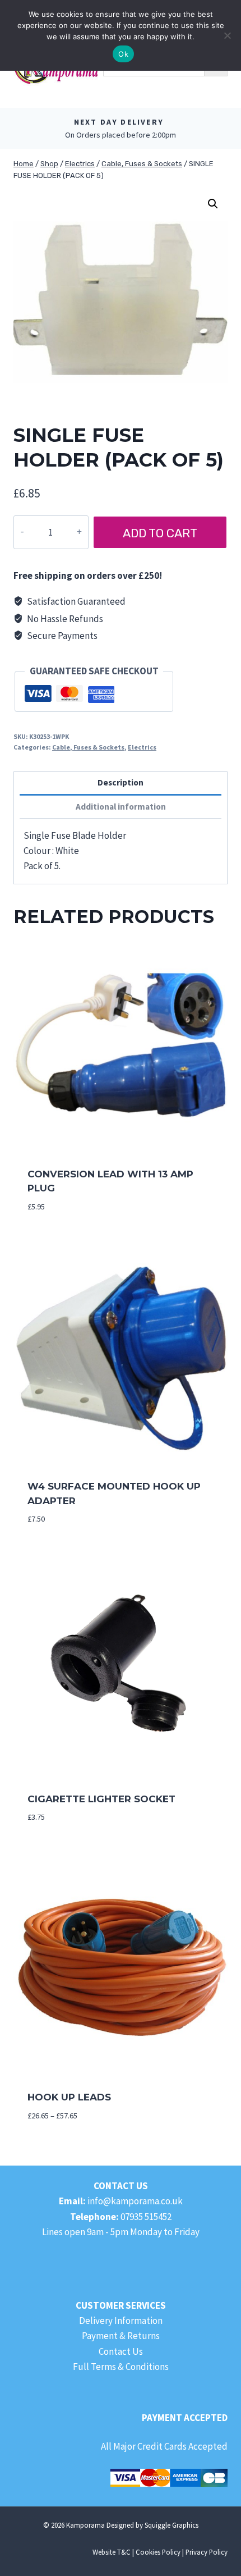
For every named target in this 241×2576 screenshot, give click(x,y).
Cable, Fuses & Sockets (88, 747)
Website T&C (112, 2552)
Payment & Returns (121, 2336)
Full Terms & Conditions (121, 2367)
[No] (227, 35)
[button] (213, 204)
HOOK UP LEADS (69, 2097)
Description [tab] (121, 782)
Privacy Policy (207, 2552)
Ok (123, 54)
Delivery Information (121, 2321)
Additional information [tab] (121, 807)
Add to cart (160, 533)
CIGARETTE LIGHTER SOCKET (101, 1799)
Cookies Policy (158, 2552)
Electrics (142, 747)
